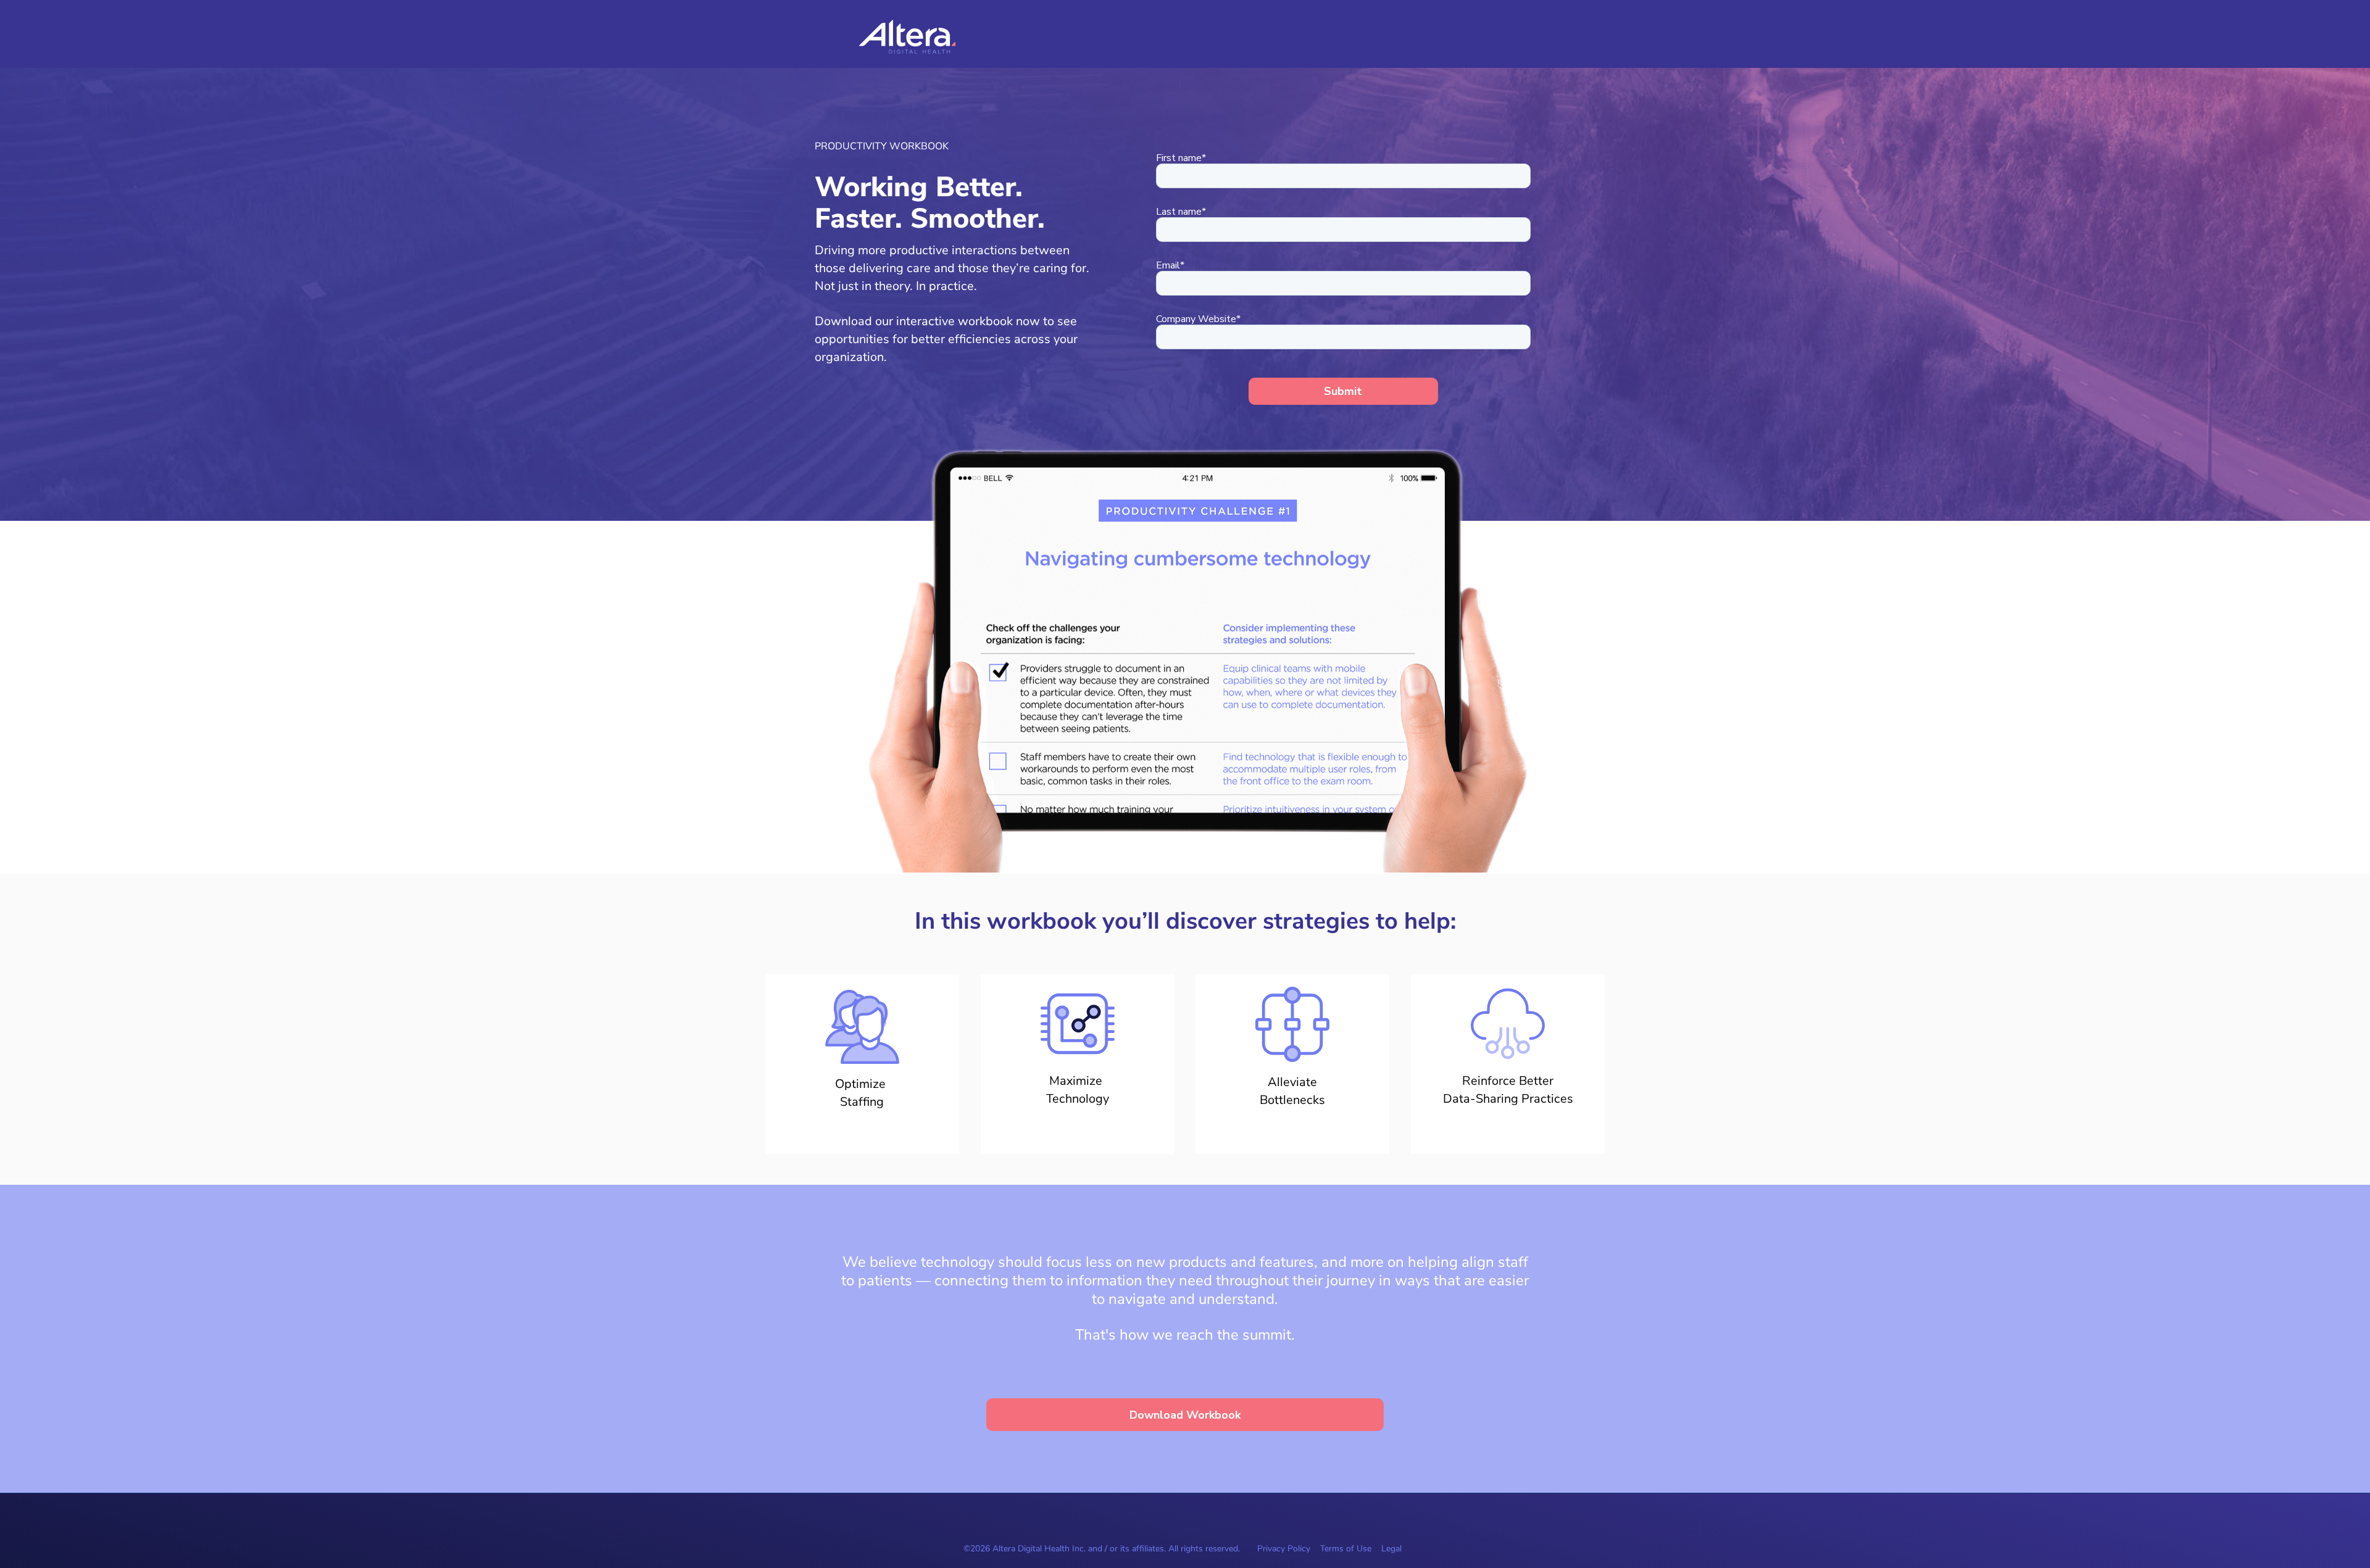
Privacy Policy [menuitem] (1284, 1549)
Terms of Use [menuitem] (1346, 1549)
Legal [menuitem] (1391, 1549)
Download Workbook (1185, 1415)
